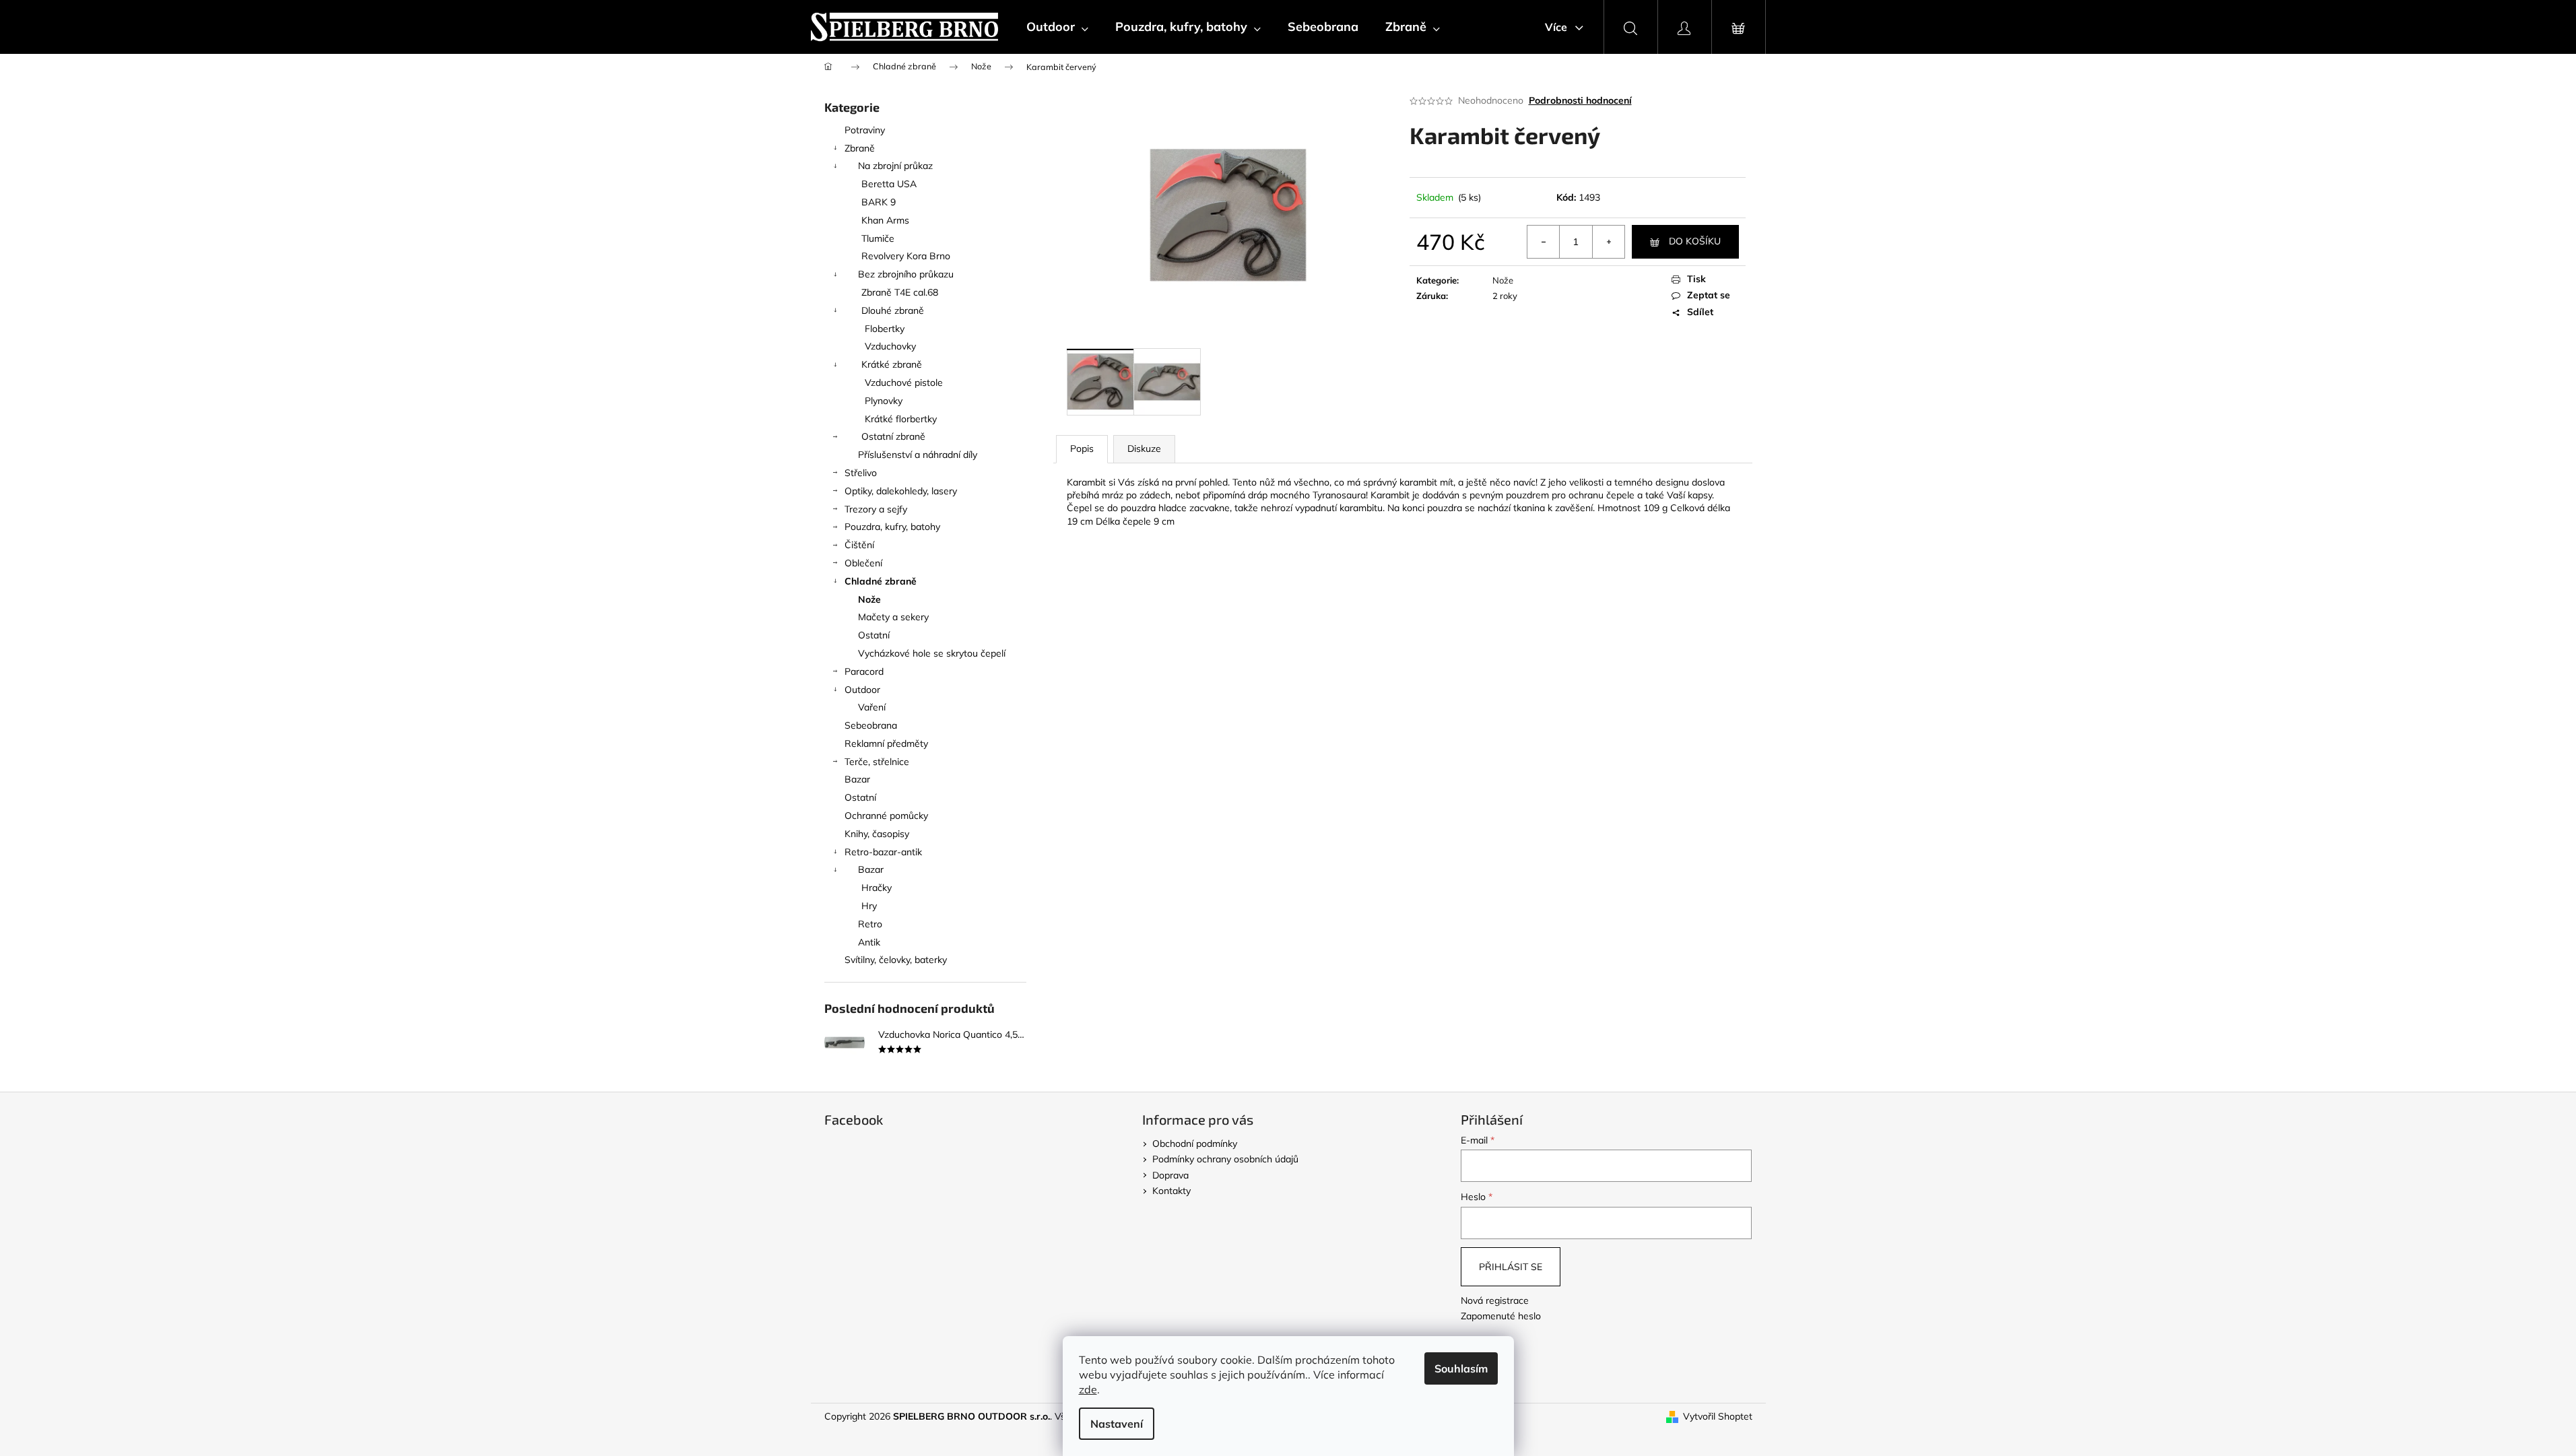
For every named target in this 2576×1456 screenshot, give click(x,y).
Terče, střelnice (877, 762)
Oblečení (863, 563)
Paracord (864, 671)
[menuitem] (1057, 27)
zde (1088, 1389)
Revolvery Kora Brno (906, 256)
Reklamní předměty (886, 743)
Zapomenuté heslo (1501, 1316)
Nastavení (1117, 1424)
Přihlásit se (1511, 1267)
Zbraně (860, 148)
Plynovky (884, 401)
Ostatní (874, 635)
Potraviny (865, 130)
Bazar (857, 779)
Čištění (859, 545)
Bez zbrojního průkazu (906, 274)
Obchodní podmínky (1195, 1144)
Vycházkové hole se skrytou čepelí (932, 653)
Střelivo (861, 473)
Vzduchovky (890, 346)
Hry (869, 906)
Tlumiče (878, 238)
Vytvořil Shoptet (1718, 1416)
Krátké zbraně (892, 364)
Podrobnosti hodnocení (1580, 100)
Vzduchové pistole (904, 383)
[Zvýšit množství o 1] (1608, 242)
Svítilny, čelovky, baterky (896, 960)
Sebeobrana (871, 725)
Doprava (1170, 1175)
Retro (870, 924)
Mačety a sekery (893, 617)
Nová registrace (1495, 1300)
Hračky (877, 888)
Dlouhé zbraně (893, 310)
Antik (869, 942)
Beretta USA (889, 184)
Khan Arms (885, 220)
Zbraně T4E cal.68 (900, 292)
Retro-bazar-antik (883, 852)
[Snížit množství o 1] (1544, 242)
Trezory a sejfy (876, 509)
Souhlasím (1461, 1368)
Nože (869, 599)
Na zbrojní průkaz (895, 166)
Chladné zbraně (881, 581)
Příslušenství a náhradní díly (918, 455)
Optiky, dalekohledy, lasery (901, 491)
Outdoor (862, 690)
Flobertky (885, 329)
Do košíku (1695, 241)
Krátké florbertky (901, 419)
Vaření (872, 707)
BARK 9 (879, 202)
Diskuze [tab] (1144, 449)
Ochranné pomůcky (886, 816)
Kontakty (1171, 1191)
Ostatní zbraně (893, 436)
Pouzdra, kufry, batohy (892, 527)
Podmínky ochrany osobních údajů (1225, 1159)
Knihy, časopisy (877, 834)
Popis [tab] (1082, 449)
